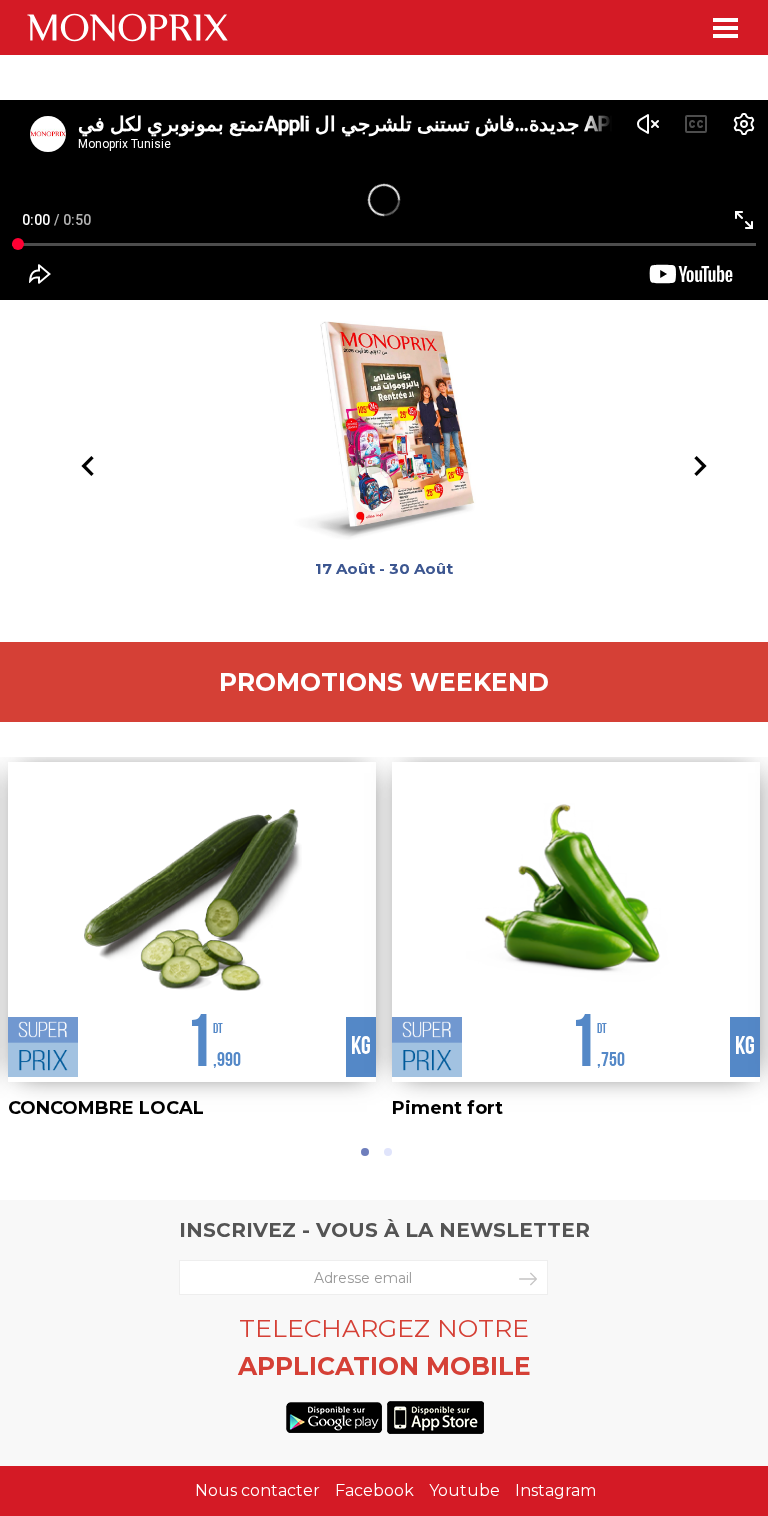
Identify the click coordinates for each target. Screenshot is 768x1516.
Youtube (464, 1490)
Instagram (555, 1490)
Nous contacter (257, 1490)
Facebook (374, 1490)
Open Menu (725, 28)
